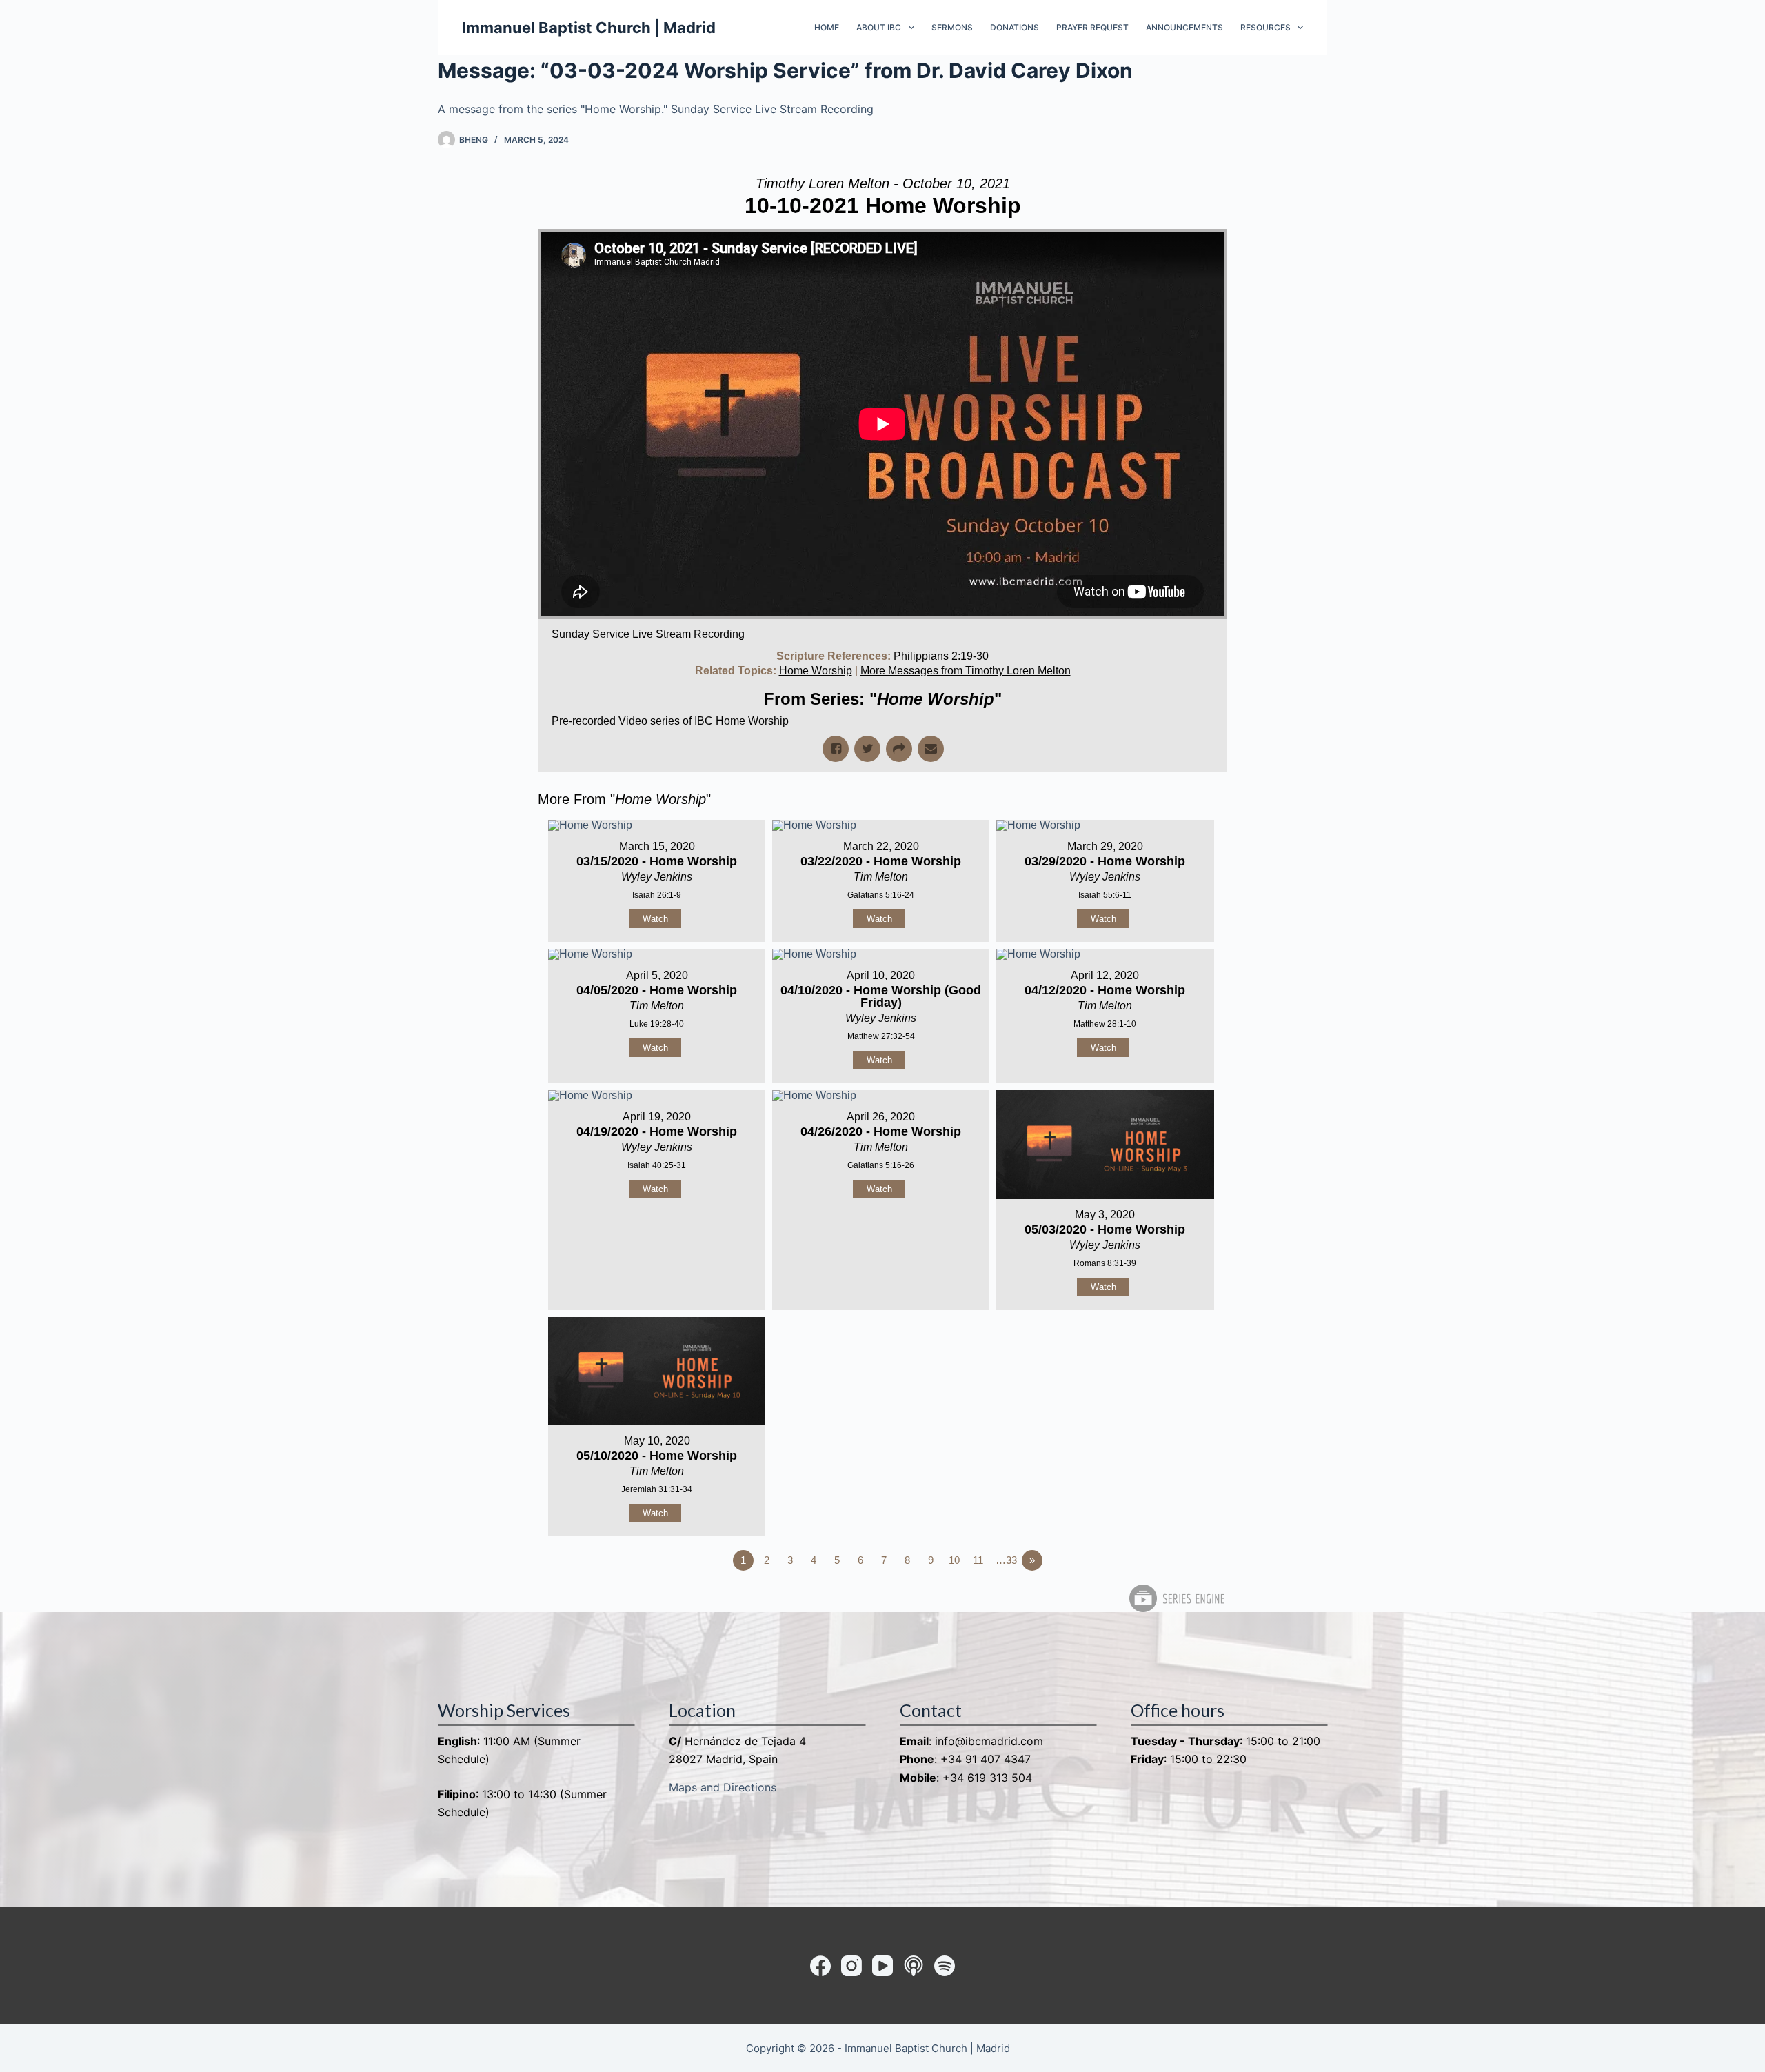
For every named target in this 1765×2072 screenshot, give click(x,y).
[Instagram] (851, 1966)
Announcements (1184, 27)
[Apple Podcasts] (914, 1966)
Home (827, 27)
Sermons (952, 27)
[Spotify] (945, 1966)
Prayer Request (1092, 27)
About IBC (879, 27)
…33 (1006, 1560)
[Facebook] (820, 1966)
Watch (655, 919)
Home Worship (816, 671)
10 (954, 1560)
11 (978, 1560)
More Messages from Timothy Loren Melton (966, 671)
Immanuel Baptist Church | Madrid (589, 28)
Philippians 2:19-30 (941, 656)
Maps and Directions (723, 1787)
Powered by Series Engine (1176, 1598)
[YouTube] (882, 1966)
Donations (1015, 27)
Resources (1265, 27)
